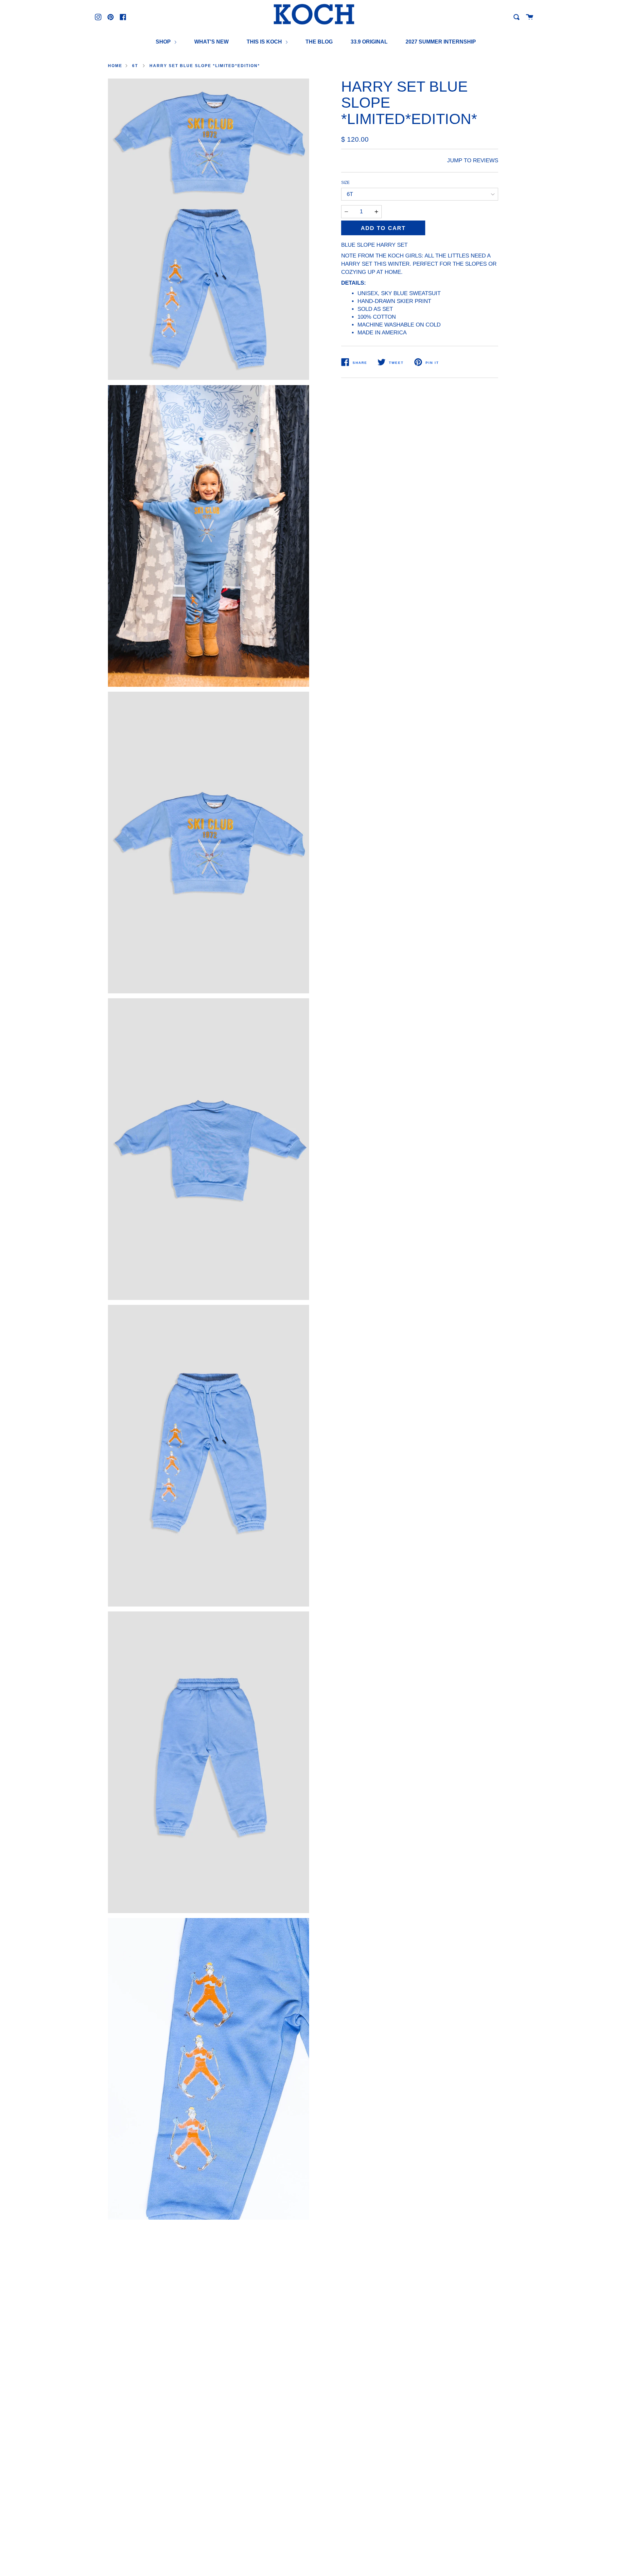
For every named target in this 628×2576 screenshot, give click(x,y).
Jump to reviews (473, 160)
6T (135, 66)
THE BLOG (319, 42)
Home (115, 66)
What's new (211, 42)
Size (345, 183)
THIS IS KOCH (265, 42)
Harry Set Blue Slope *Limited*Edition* (205, 66)
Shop (164, 42)
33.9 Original (369, 42)
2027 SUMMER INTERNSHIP (441, 42)
